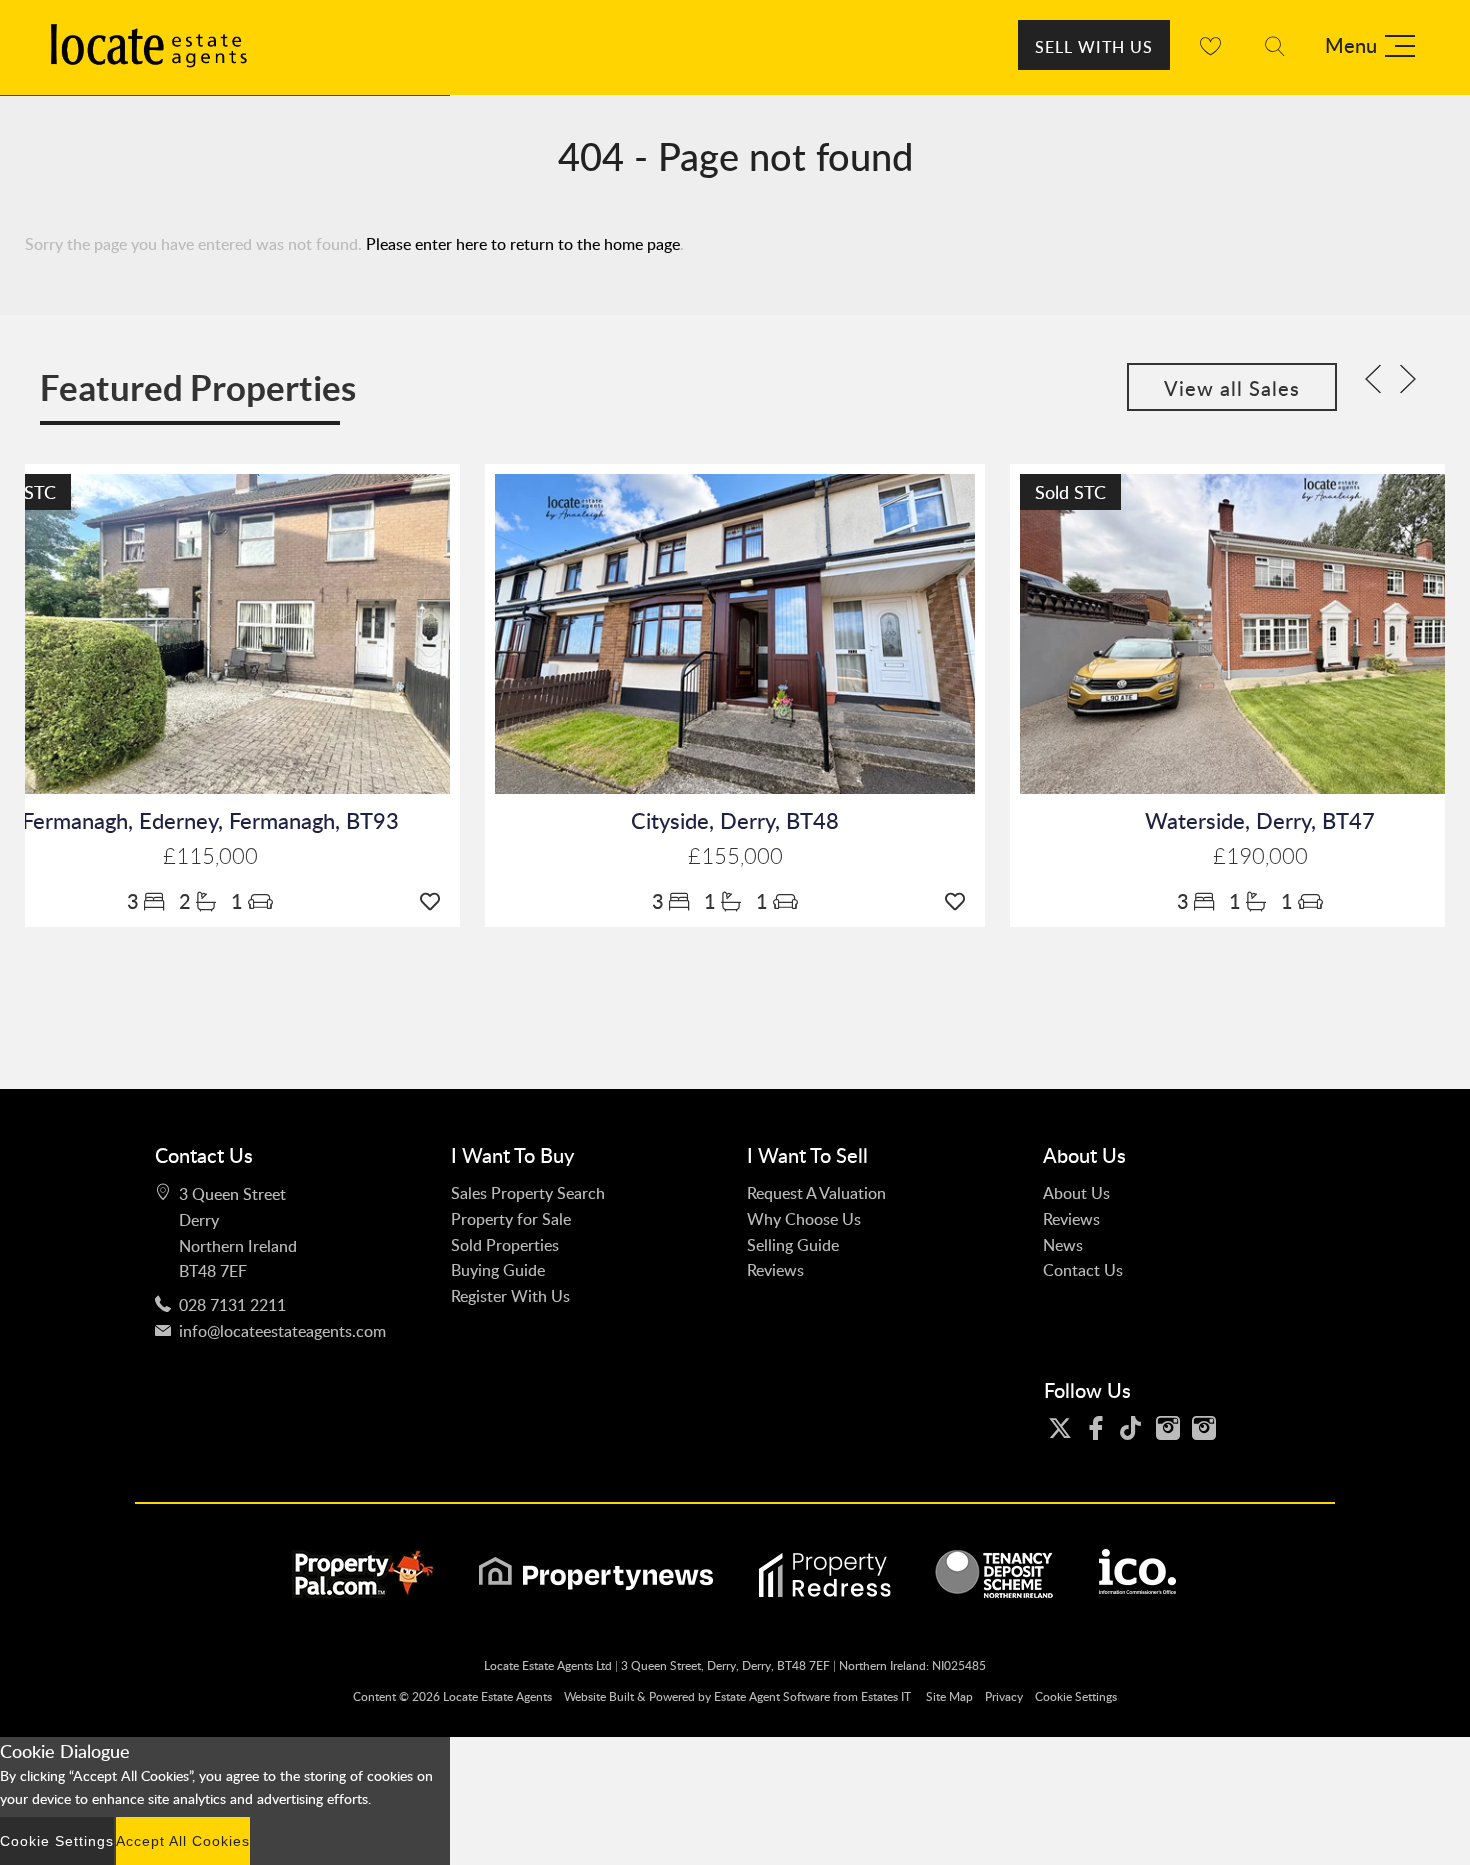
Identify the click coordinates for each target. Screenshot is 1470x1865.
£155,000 (735, 856)
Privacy (1004, 1696)
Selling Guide (793, 1245)
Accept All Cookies (183, 1841)
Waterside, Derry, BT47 (1260, 820)
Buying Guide (498, 1270)
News (1063, 1245)
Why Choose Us (804, 1219)
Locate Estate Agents (497, 1696)
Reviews (775, 1270)
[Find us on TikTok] (1137, 1428)
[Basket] (1210, 45)
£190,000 (1260, 856)
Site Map (949, 1696)
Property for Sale (511, 1219)
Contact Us (1083, 1270)
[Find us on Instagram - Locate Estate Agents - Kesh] (1209, 1428)
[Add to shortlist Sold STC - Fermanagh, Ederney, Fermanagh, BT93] (435, 901)
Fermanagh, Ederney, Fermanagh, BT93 (210, 820)
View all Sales (1232, 388)
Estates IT (886, 1696)
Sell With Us (1094, 47)
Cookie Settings (1076, 1696)
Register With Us (510, 1296)
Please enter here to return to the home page (523, 244)
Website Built (599, 1696)
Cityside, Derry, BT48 (735, 820)
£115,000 (210, 856)
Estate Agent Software (772, 1696)
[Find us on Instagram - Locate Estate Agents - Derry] (1173, 1428)
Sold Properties (505, 1245)
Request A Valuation (816, 1193)
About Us (1076, 1193)
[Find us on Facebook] (1101, 1428)
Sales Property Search (528, 1193)
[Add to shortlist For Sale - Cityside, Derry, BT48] (960, 901)
